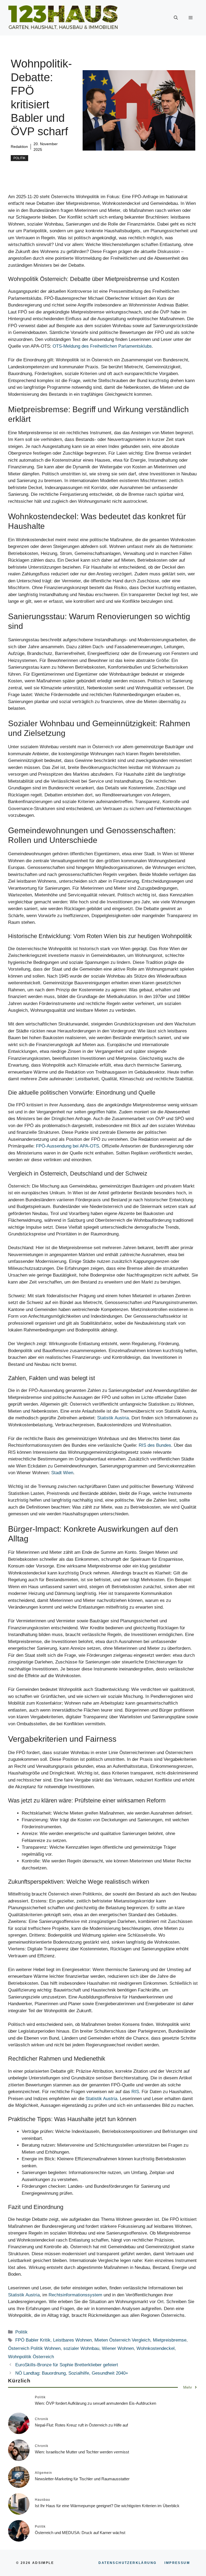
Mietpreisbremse (170, 2340)
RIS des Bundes (155, 1445)
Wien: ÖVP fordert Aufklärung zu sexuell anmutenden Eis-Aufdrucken (95, 2403)
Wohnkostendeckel (156, 2348)
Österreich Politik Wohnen (34, 2348)
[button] (176, 18)
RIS (135, 2092)
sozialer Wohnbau (81, 2348)
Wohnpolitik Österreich (31, 2357)
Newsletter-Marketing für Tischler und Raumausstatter (82, 2479)
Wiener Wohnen (118, 2348)
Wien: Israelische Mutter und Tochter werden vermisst (82, 2452)
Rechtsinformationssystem (75, 2295)
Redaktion (19, 147)
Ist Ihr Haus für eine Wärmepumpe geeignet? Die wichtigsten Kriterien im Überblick (107, 2506)
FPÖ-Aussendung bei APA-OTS (67, 1146)
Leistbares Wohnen (72, 2340)
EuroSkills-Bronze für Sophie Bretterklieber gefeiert (67, 2365)
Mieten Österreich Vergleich (122, 2340)
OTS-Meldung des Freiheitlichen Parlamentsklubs (102, 346)
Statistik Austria (113, 1418)
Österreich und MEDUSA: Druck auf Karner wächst (80, 2533)
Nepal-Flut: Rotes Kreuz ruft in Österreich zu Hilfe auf (81, 2425)
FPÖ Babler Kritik (33, 2340)
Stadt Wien (62, 1473)
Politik (19, 158)
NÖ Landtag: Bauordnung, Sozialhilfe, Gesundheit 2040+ (72, 2373)
